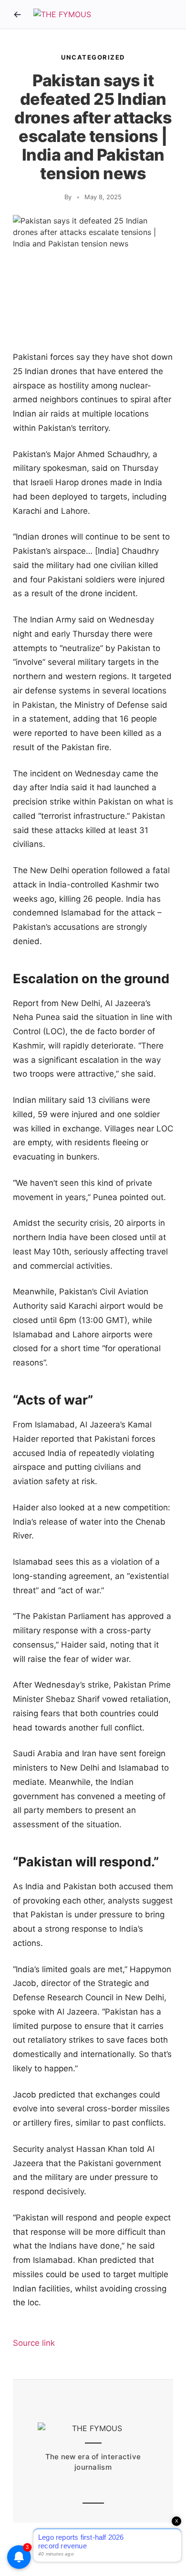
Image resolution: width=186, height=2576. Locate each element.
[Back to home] (17, 14)
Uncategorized (93, 57)
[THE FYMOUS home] (62, 15)
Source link (34, 2343)
